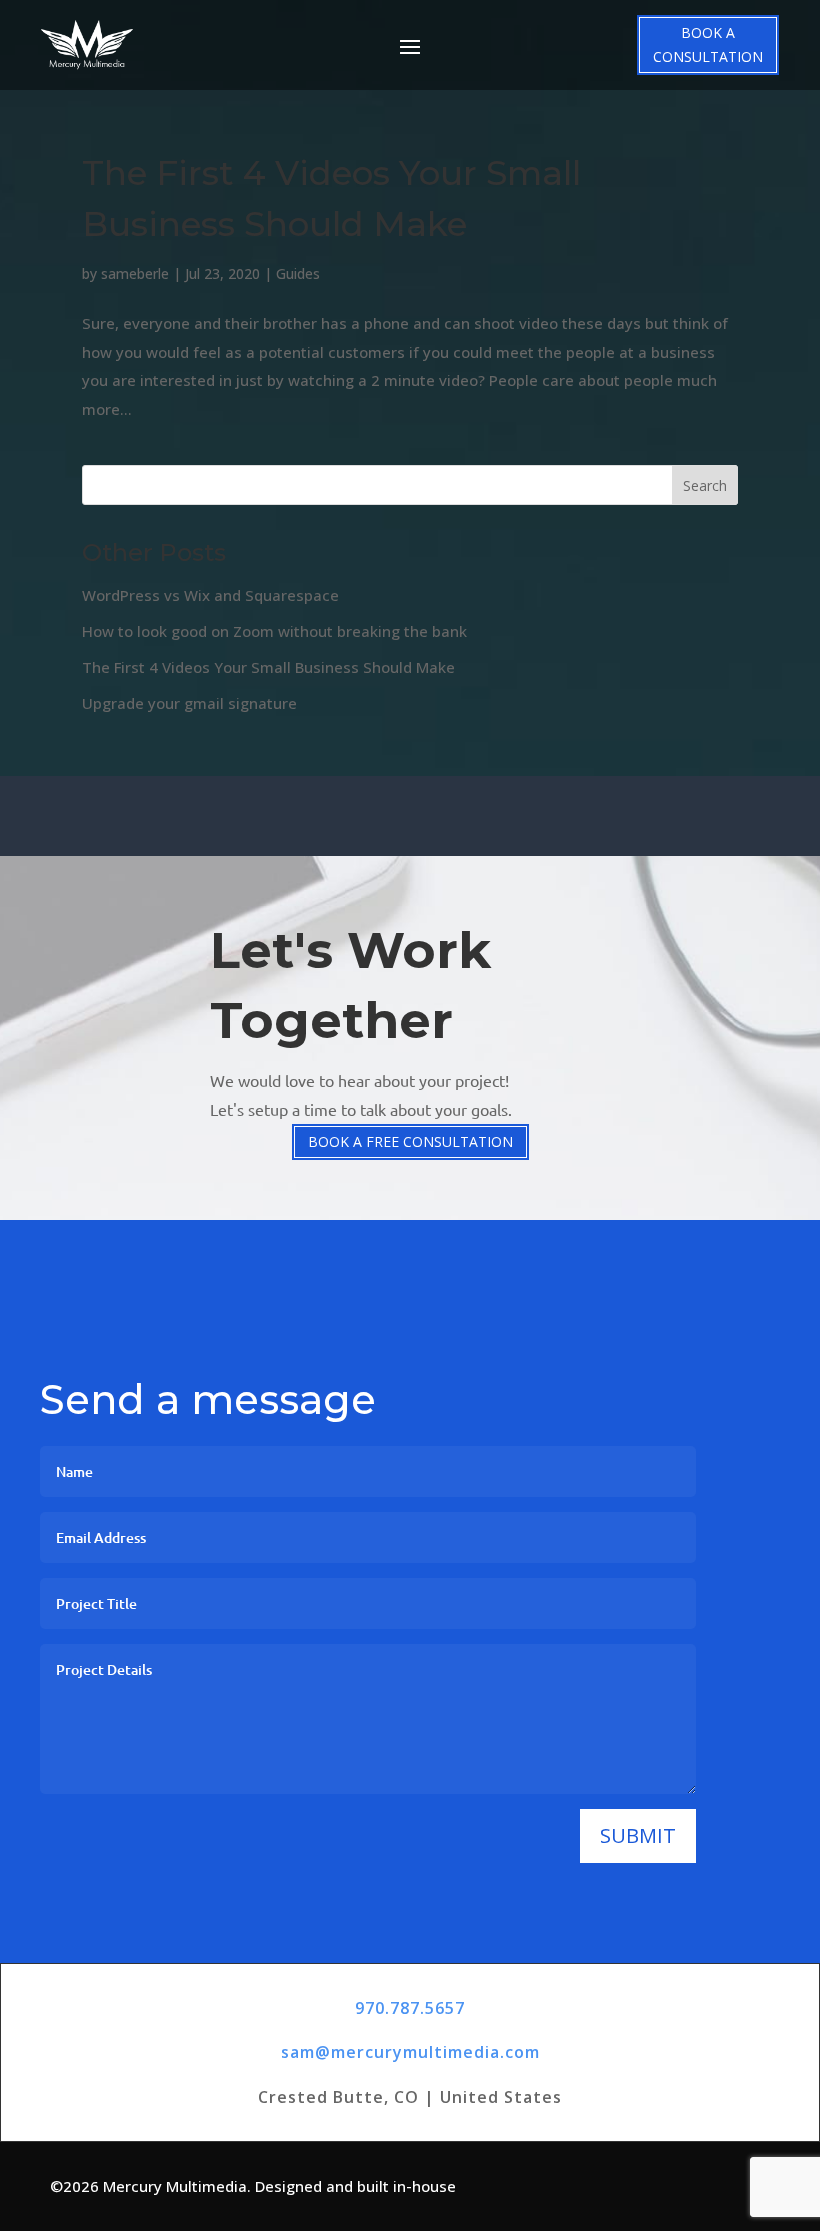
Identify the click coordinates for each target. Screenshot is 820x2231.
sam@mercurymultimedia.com (410, 2052)
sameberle (135, 273)
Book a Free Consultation (410, 1141)
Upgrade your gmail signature (189, 703)
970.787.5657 (410, 2008)
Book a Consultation (708, 44)
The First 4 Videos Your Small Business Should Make (268, 667)
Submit (638, 1835)
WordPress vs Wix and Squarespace (210, 595)
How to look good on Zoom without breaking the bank (274, 631)
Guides (298, 273)
